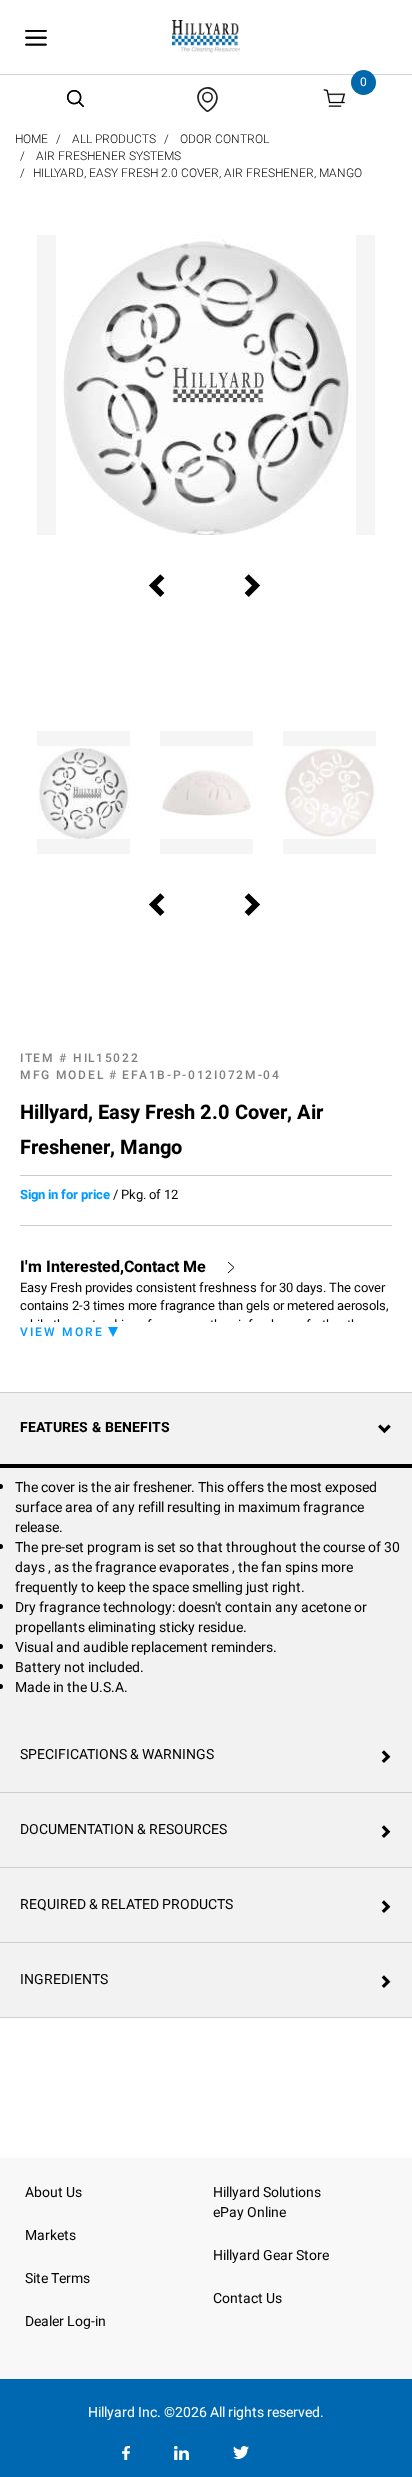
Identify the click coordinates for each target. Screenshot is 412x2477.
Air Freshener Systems (108, 156)
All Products (114, 139)
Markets (50, 2235)
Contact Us (247, 2298)
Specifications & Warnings (117, 1754)
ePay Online (249, 2212)
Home (31, 139)
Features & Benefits (95, 1427)
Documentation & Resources (123, 1829)
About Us (53, 2192)
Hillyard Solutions (267, 2192)
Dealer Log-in (65, 2321)
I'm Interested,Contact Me (113, 1267)
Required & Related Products (126, 1904)
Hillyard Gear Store (271, 2255)
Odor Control (224, 139)
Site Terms (57, 2278)
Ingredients (64, 1979)
